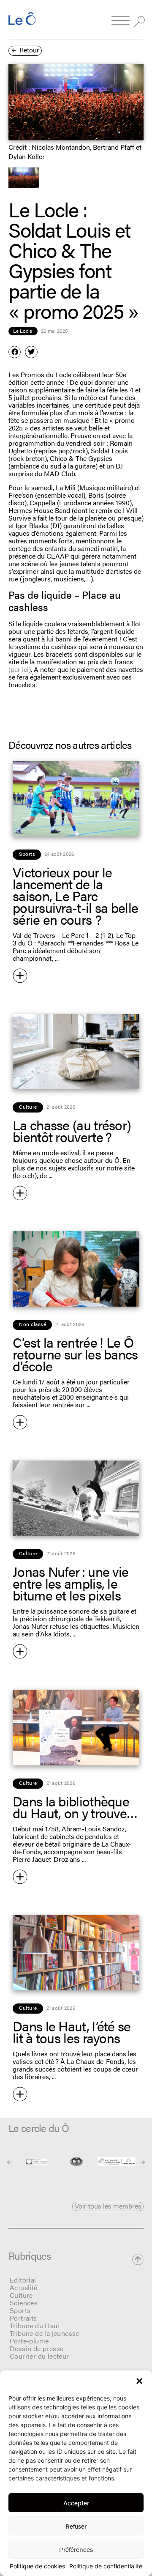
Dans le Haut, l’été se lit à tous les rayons (72, 2032)
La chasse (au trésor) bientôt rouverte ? (72, 1130)
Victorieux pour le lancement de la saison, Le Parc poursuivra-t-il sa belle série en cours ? (75, 895)
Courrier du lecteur (39, 2356)
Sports (20, 2310)
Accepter (76, 2503)
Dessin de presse (37, 2348)
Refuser (76, 2526)
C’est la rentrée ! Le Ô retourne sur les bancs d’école (75, 1354)
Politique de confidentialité (106, 2566)
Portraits (23, 2318)
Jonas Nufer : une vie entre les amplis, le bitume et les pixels (71, 1583)
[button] (139, 2381)
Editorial (23, 2280)
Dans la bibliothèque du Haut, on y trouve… (75, 1807)
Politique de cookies (37, 2566)
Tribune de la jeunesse (45, 2333)
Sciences (24, 2303)
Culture (21, 2295)
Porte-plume (29, 2341)
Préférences (76, 2549)
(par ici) (20, 669)
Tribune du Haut (35, 2325)
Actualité (24, 2287)
